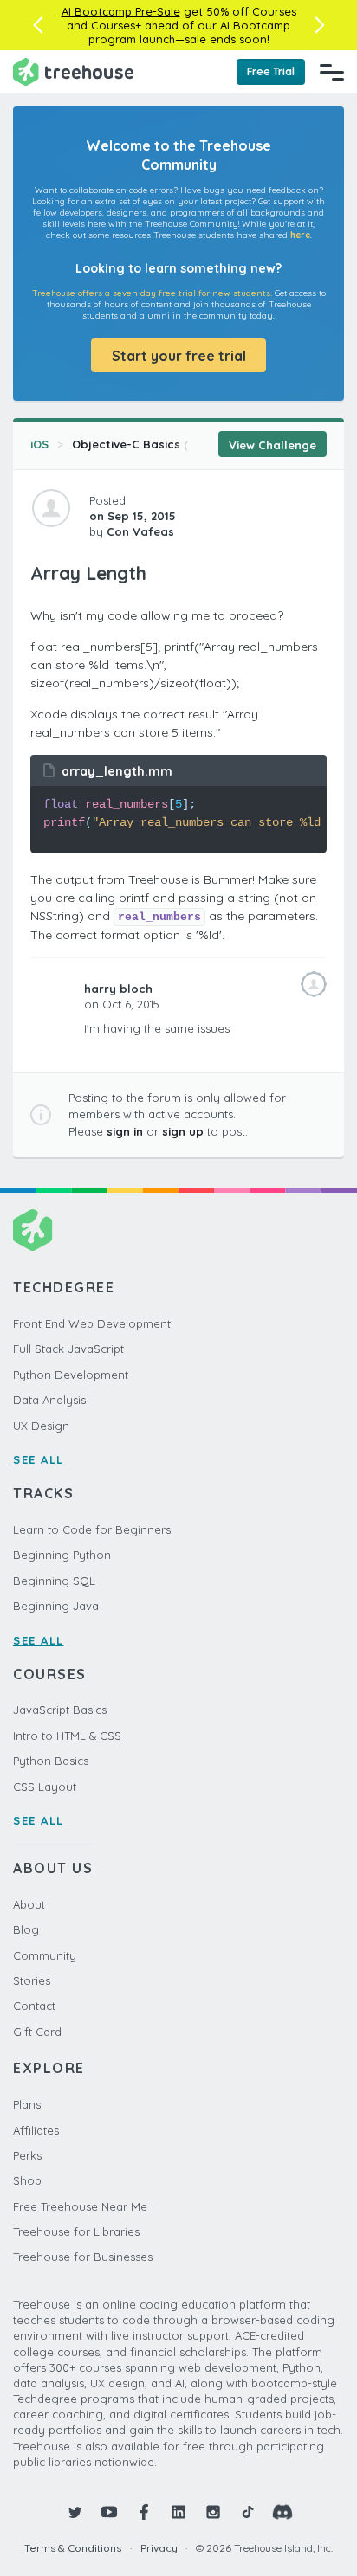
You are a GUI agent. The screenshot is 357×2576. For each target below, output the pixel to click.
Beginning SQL (54, 1581)
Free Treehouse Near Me (80, 2206)
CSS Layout (45, 1787)
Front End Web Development (92, 1323)
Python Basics (51, 1761)
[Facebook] (144, 2512)
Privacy (159, 2548)
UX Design (41, 1426)
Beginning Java (56, 1606)
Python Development (71, 1375)
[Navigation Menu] (332, 72)
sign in (125, 1131)
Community (45, 1955)
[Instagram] (213, 2512)
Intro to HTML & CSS (67, 1736)
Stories (32, 1980)
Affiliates (36, 2130)
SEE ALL (39, 1459)
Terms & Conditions (73, 2548)
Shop (27, 2180)
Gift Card (37, 2032)
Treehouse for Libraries (76, 2231)
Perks (27, 2155)
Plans (27, 2104)
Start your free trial (179, 356)
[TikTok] (248, 2512)
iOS (39, 444)
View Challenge (273, 445)
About (29, 1904)
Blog (26, 1929)
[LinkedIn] (178, 2512)
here (300, 235)
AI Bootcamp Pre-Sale (121, 11)
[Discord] (282, 2512)
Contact (34, 2006)
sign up (183, 1131)
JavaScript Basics (60, 1710)
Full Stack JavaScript (68, 1349)
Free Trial (271, 71)
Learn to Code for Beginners (92, 1529)
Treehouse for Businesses (83, 2257)
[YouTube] (109, 2512)
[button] (38, 25)
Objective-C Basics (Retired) (153, 444)
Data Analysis (49, 1400)
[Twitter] (75, 2512)
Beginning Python (62, 1555)
